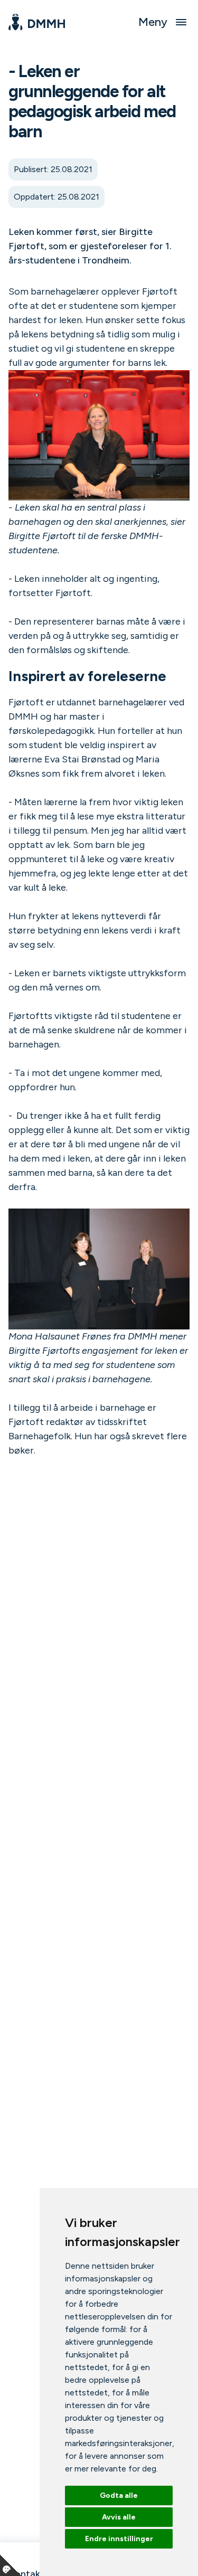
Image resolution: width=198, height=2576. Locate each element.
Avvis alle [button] (119, 2517)
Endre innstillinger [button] (119, 2539)
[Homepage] (37, 22)
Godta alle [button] (119, 2495)
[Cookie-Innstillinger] (11, 2565)
